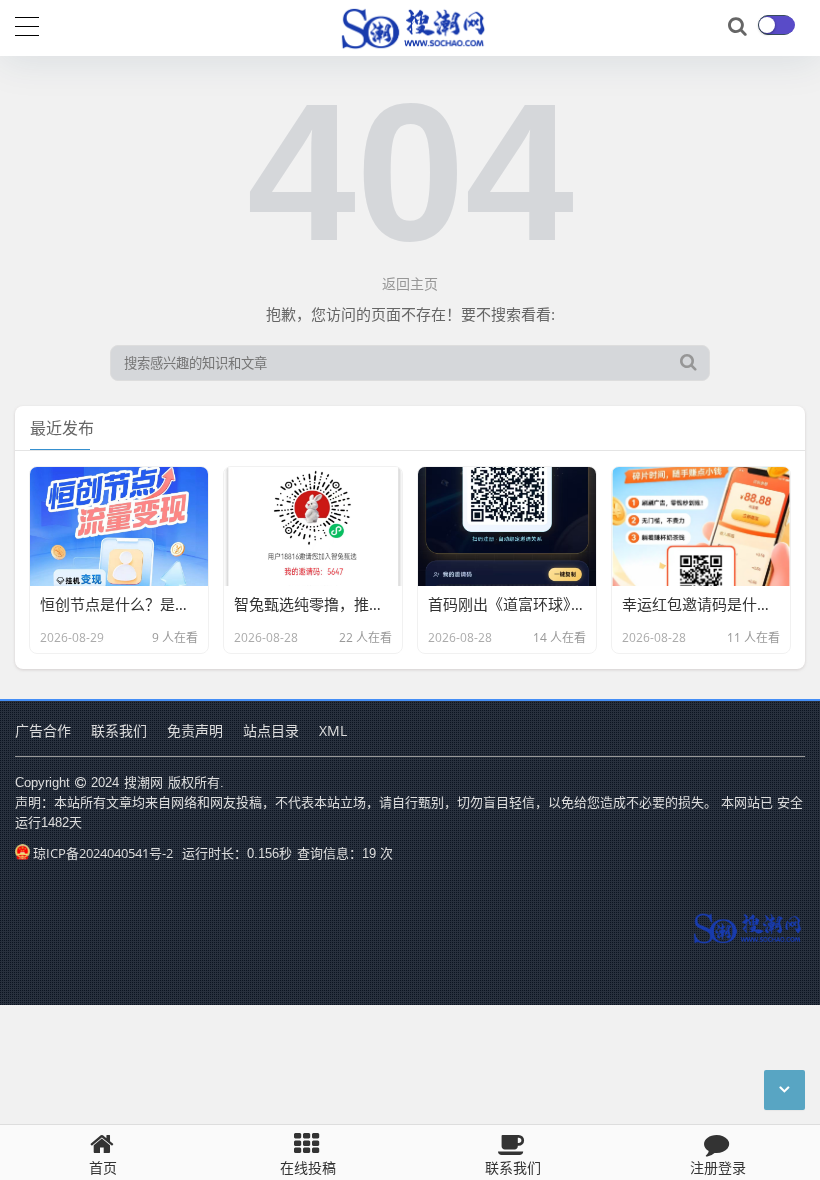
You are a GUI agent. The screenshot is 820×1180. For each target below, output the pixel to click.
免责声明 (195, 730)
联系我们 (119, 730)
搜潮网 (143, 782)
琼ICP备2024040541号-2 (103, 853)
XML (333, 730)
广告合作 (43, 730)
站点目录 (271, 730)
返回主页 (410, 283)
